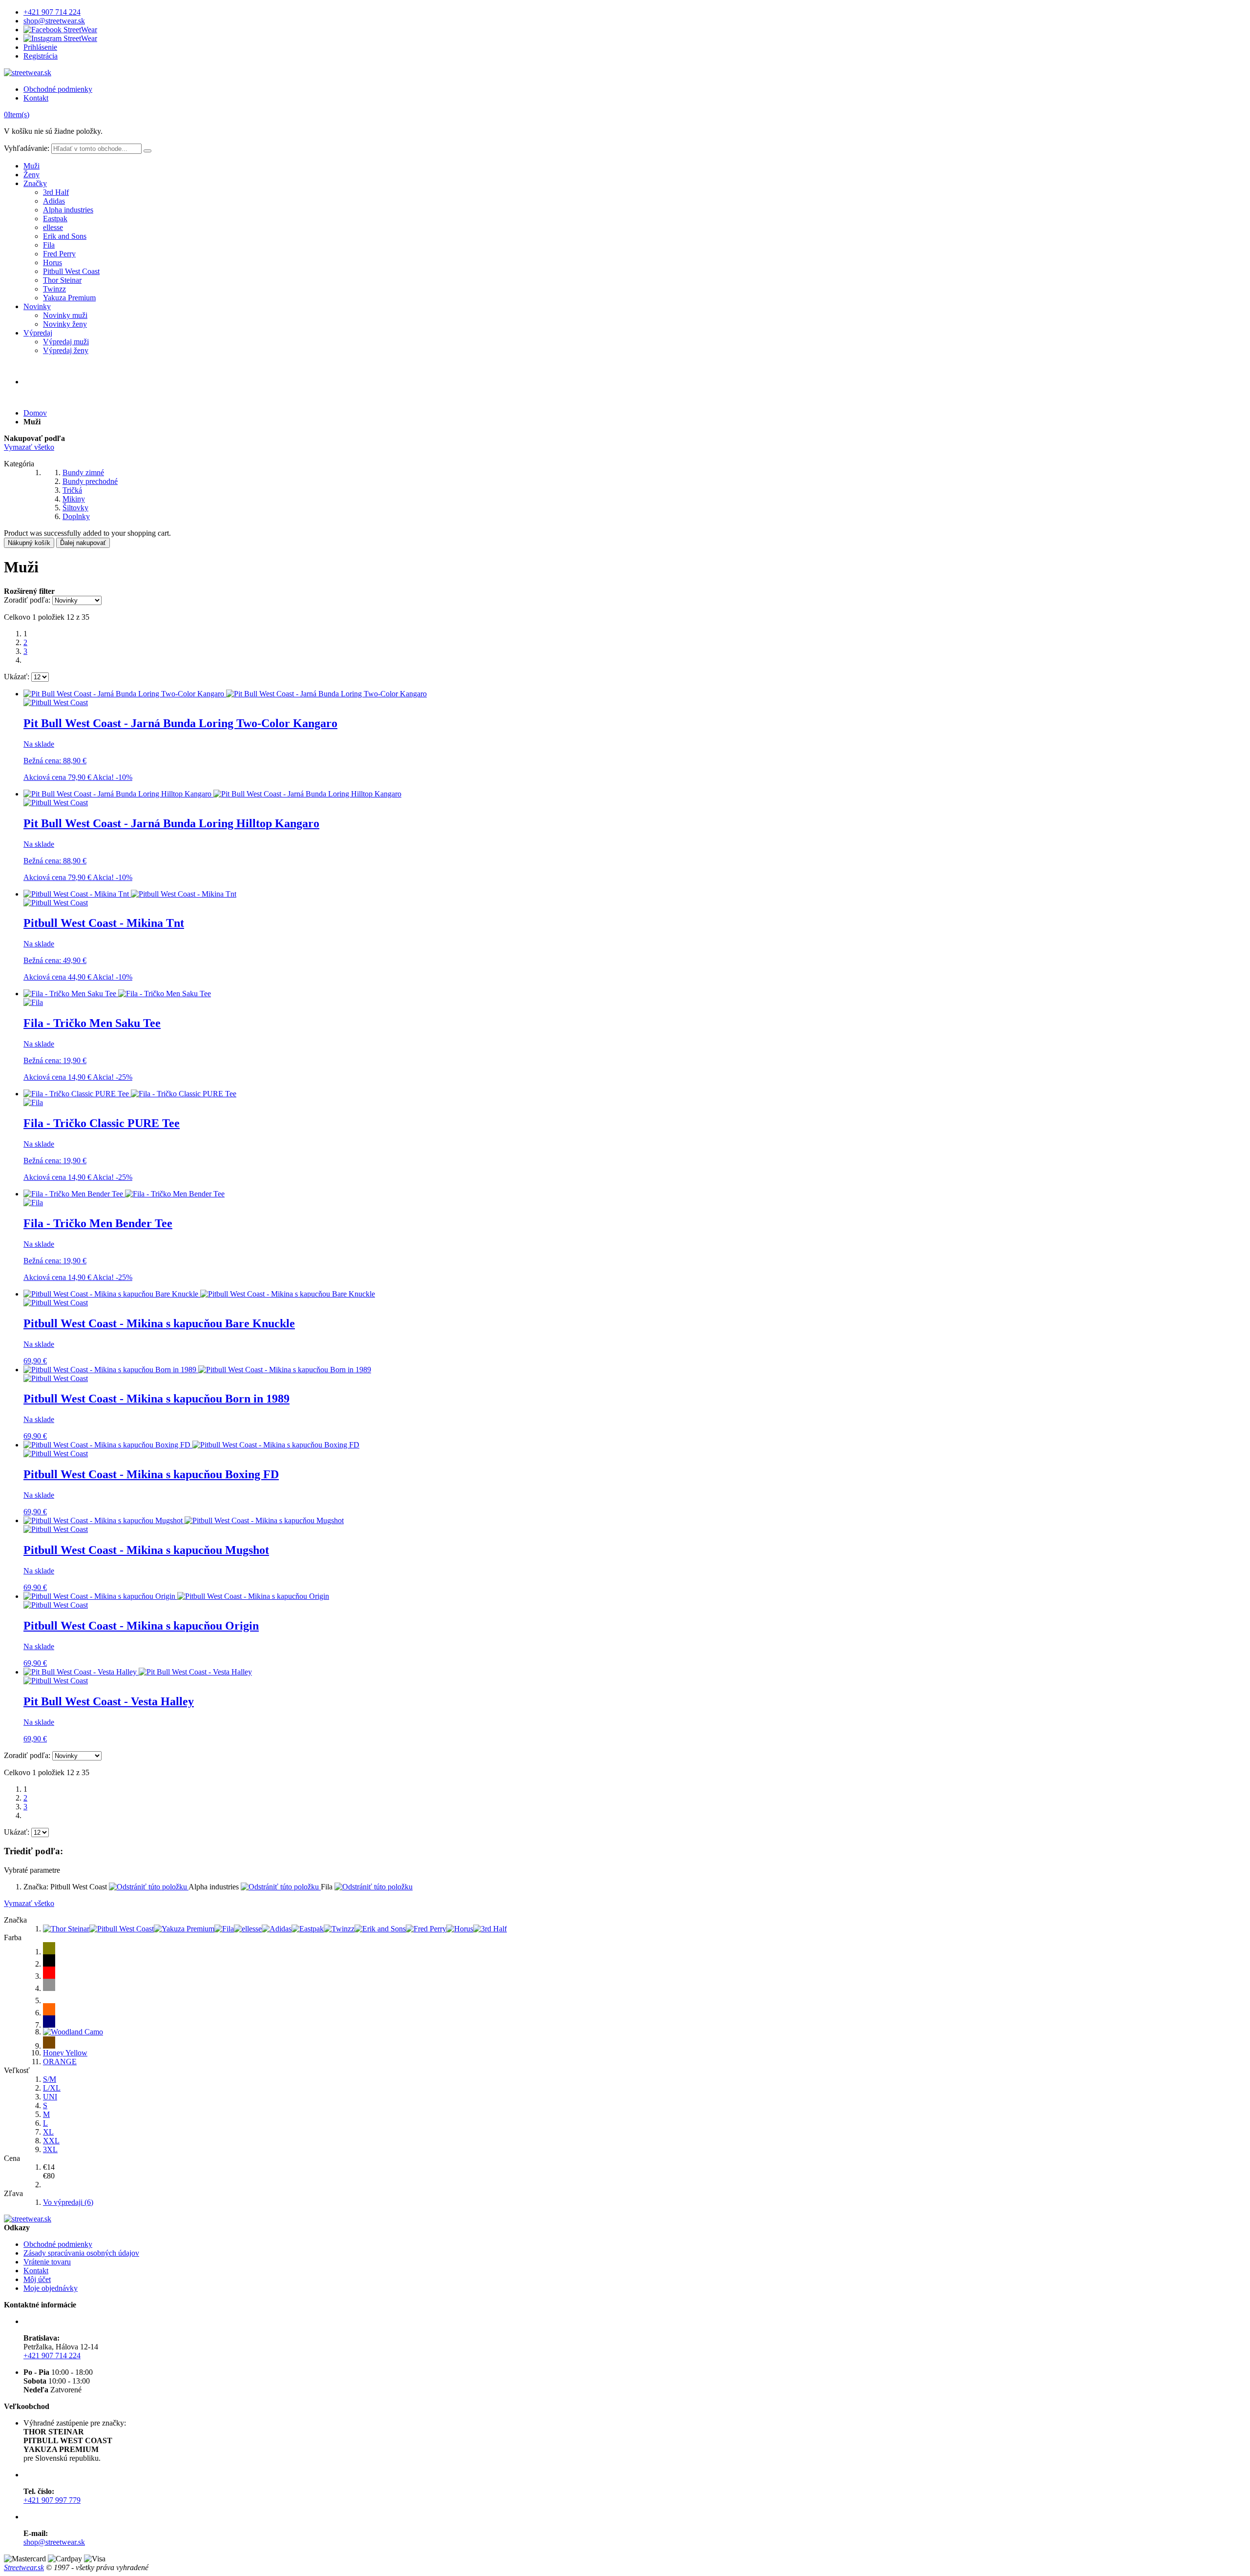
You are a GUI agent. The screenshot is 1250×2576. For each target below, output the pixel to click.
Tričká (72, 490)
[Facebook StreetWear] (60, 30)
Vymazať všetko (29, 447)
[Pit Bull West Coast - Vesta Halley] (138, 1672)
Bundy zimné (83, 472)
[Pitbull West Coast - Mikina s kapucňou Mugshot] (184, 1520)
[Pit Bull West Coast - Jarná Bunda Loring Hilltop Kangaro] (212, 794)
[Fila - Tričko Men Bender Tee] (124, 1194)
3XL (50, 2149)
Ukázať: (17, 677)
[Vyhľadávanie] (147, 151)
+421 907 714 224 (52, 12)
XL (48, 2132)
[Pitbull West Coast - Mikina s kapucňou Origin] (176, 1596)
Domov (35, 413)
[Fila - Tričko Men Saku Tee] (117, 994)
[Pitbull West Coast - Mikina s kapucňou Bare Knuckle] (199, 1294)
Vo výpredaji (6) (68, 2202)
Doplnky (76, 516)
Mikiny (74, 499)
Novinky (37, 306)
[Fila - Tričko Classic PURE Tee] (130, 1094)
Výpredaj (38, 333)
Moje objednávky (51, 2288)
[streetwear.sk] (28, 73)
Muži (31, 166)
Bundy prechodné (90, 481)
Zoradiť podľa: (27, 600)
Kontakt (36, 98)
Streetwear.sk (24, 2567)
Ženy (31, 175)
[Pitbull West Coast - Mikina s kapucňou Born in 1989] (197, 1370)
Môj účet (37, 2279)
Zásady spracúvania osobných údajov (81, 2253)
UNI (50, 2097)
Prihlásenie (40, 47)
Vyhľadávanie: (27, 148)
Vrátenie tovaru (47, 2262)
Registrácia (41, 56)
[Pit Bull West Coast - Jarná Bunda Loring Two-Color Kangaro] (225, 694)
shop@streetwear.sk (54, 21)
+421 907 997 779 (52, 2500)
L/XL (52, 2088)
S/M (50, 2079)
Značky (35, 183)
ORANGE (60, 2062)
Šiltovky (75, 508)
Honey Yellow (65, 2053)
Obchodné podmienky (58, 89)
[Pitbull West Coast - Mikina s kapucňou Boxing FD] (191, 1445)
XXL (51, 2141)
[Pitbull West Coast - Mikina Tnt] (130, 894)
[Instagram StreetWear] (60, 38)
